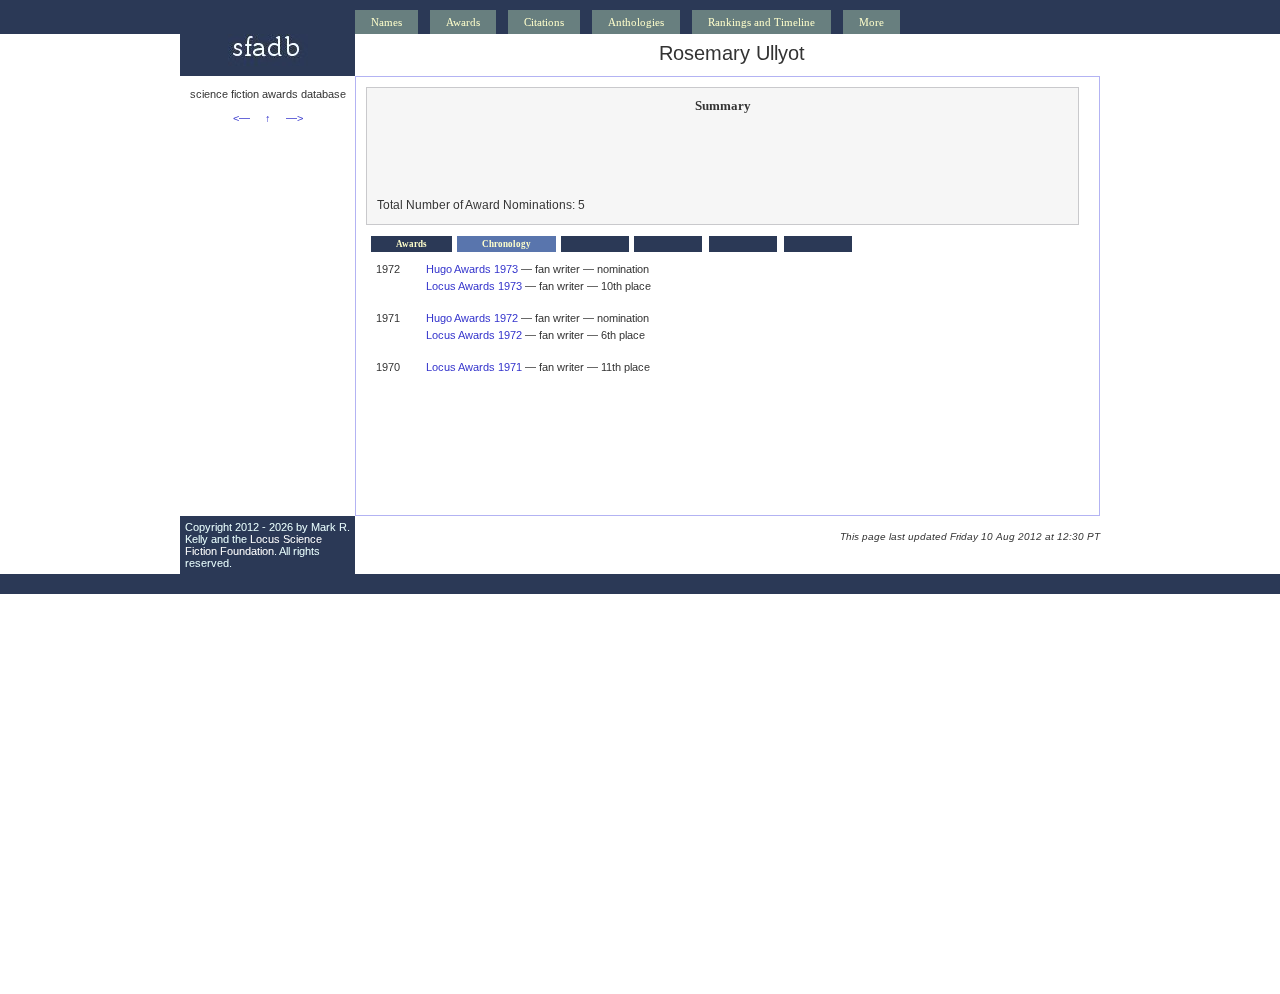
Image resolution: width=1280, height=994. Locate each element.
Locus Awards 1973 (474, 286)
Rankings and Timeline (761, 22)
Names (386, 22)
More (871, 22)
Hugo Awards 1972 (472, 318)
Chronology (506, 244)
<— (241, 118)
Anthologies (636, 22)
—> (294, 118)
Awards (463, 22)
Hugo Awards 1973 (472, 269)
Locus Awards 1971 (474, 367)
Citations (544, 22)
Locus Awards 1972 (474, 335)
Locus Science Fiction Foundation (253, 545)
